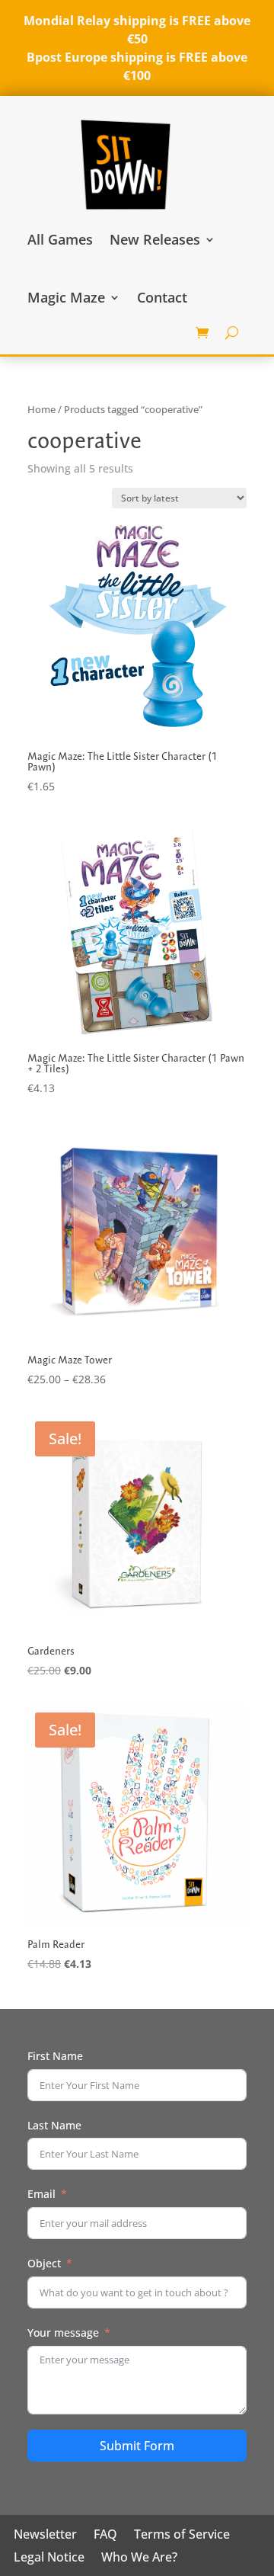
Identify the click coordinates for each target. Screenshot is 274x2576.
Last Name (54, 2125)
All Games (60, 239)
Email (41, 2194)
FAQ (105, 2536)
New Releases (155, 239)
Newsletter (45, 2536)
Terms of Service (182, 2536)
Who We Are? (139, 2558)
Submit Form (137, 2446)
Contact (162, 297)
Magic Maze (66, 297)
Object (44, 2263)
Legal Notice (49, 2558)
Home (41, 409)
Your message (63, 2332)
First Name (55, 2056)
